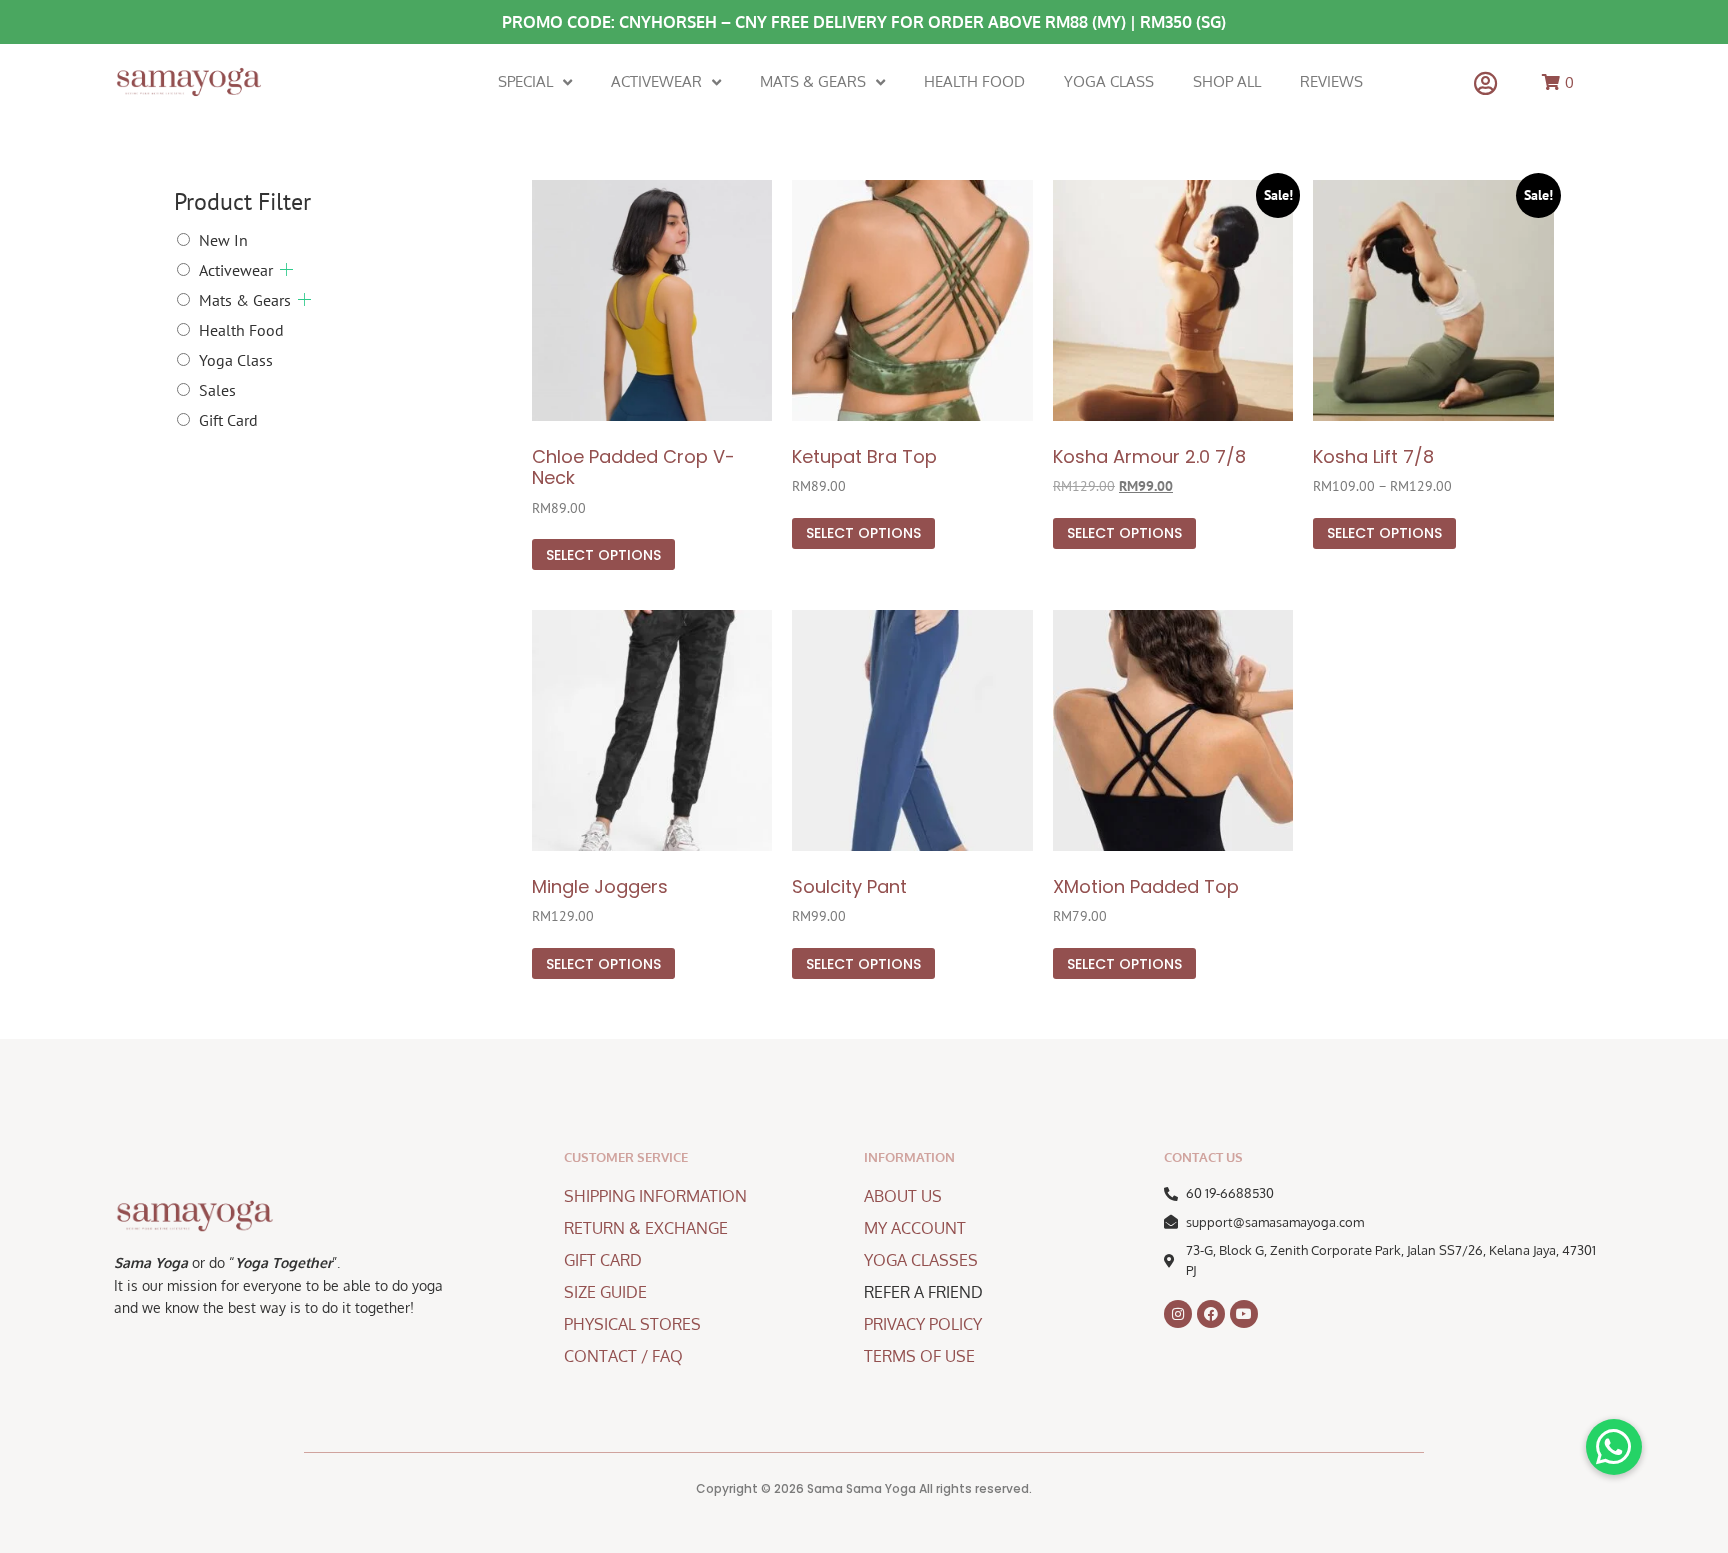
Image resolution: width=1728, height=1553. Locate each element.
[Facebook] (1211, 1314)
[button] (1614, 1447)
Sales (217, 390)
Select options (603, 555)
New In (223, 240)
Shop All (1227, 81)
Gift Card (228, 420)
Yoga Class (1109, 81)
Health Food (974, 81)
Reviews (1331, 81)
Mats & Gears (813, 81)
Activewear (656, 81)
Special (525, 81)
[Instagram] (1178, 1314)
